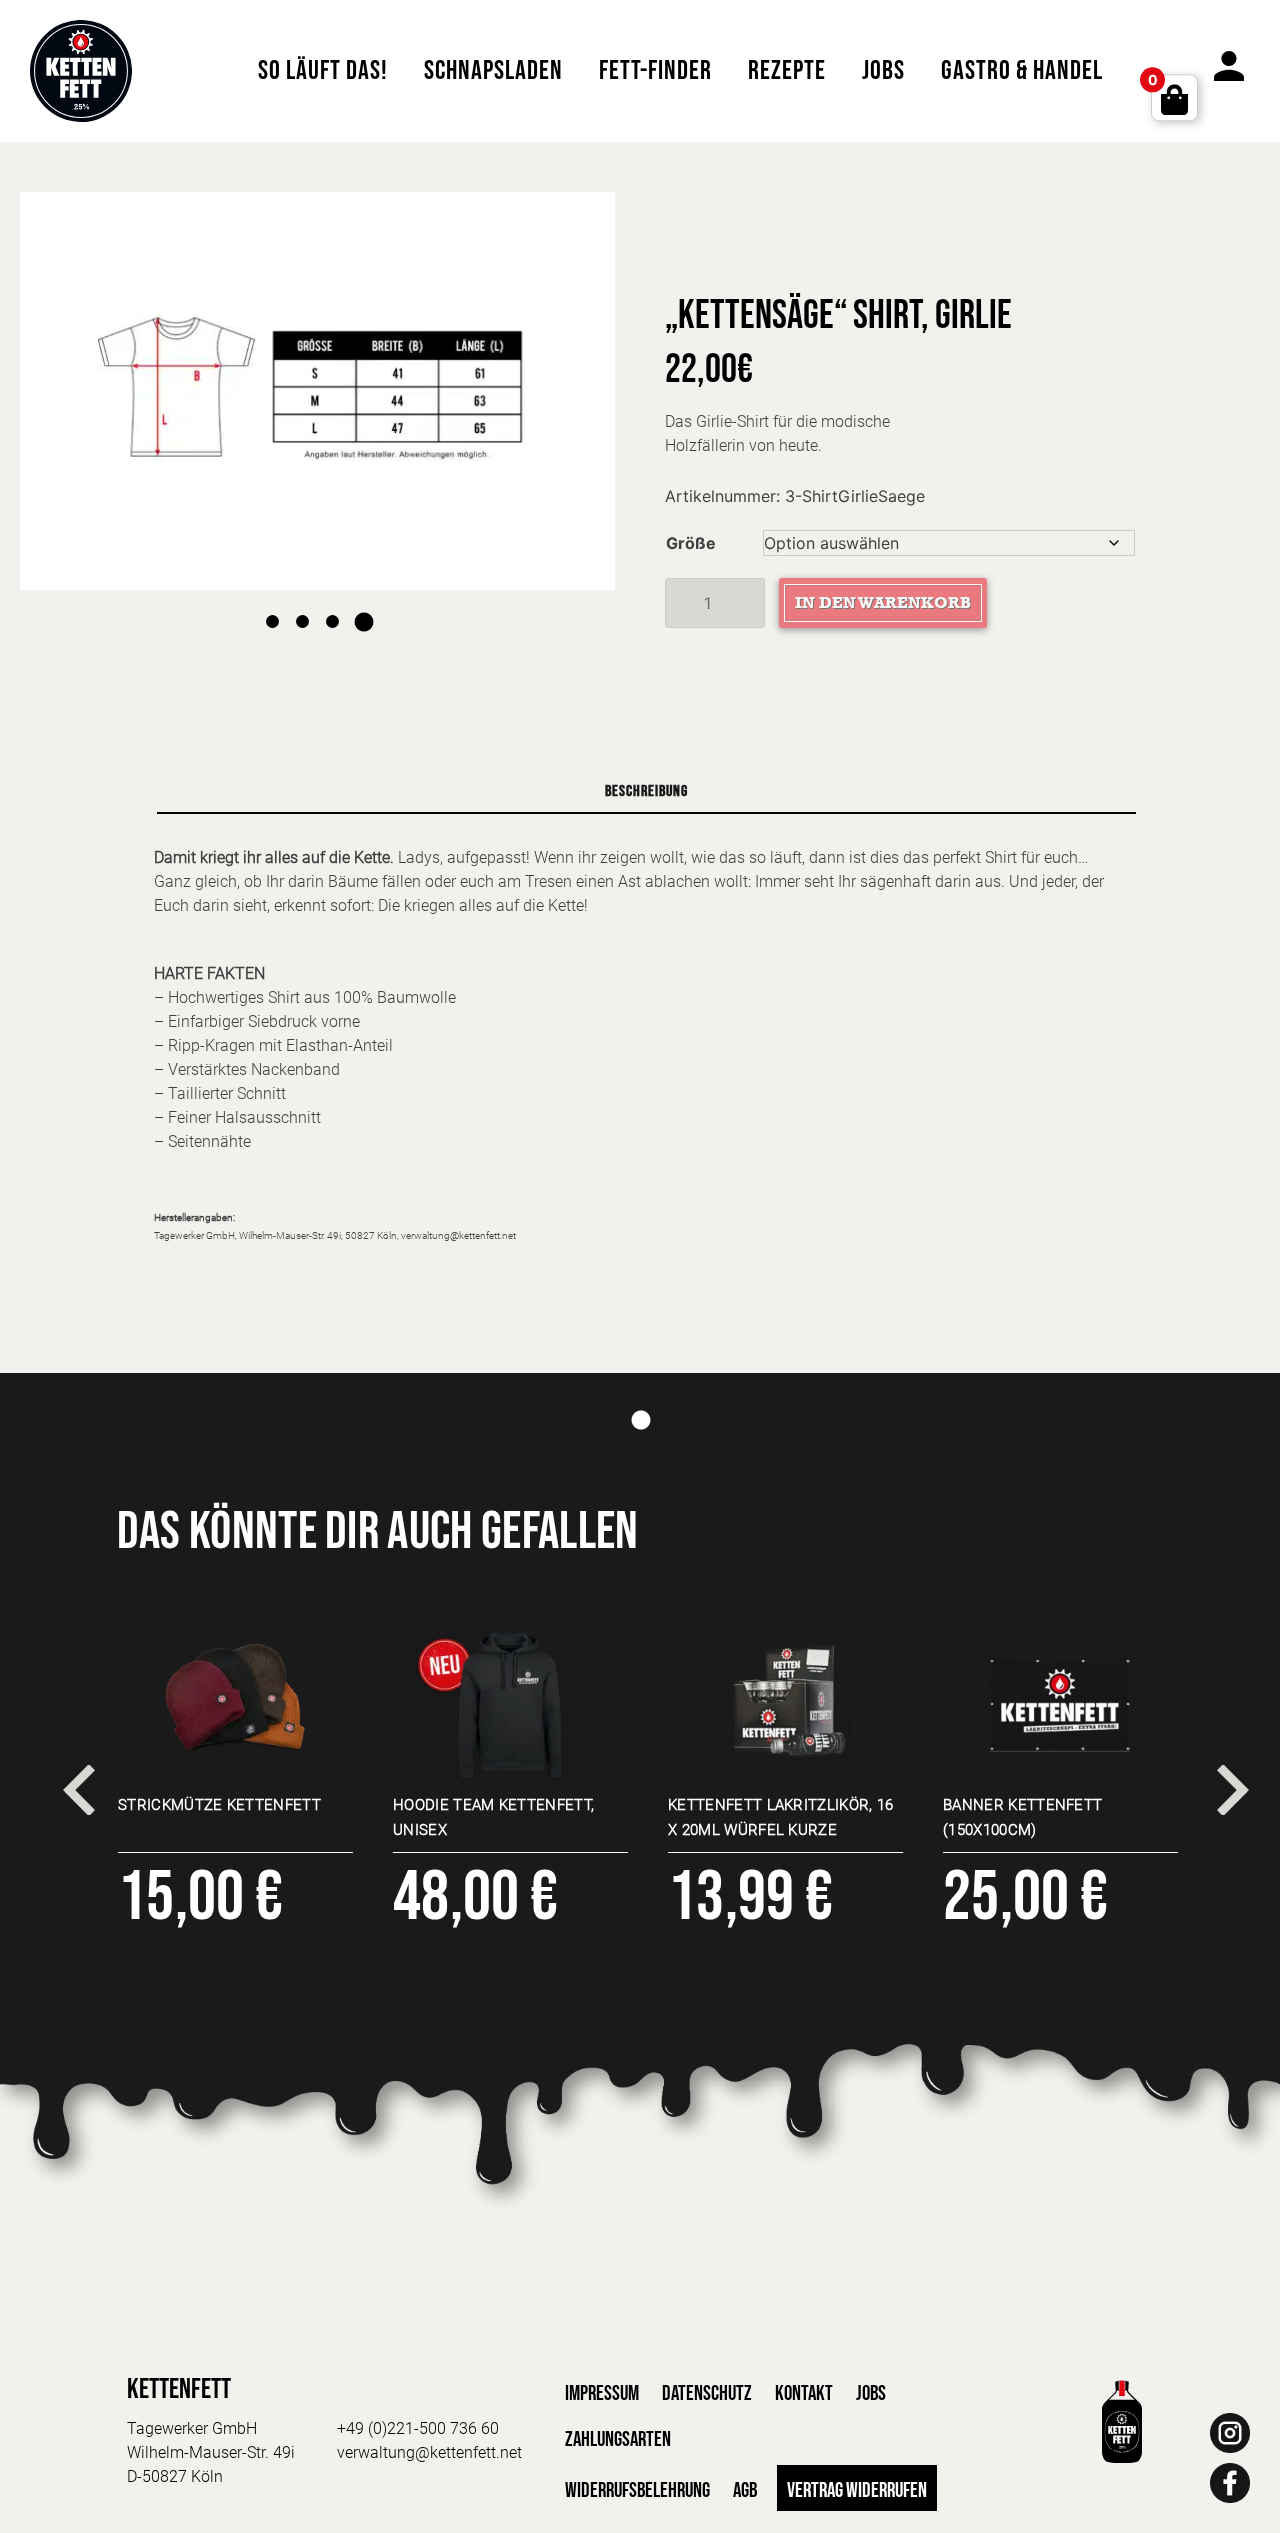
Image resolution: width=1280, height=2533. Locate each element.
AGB (745, 2490)
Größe (691, 543)
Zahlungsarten (618, 2439)
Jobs (883, 71)
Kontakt (804, 2393)
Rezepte (787, 71)
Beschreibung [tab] (646, 791)
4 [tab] (363, 605)
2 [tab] (303, 605)
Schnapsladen (493, 71)
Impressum (602, 2393)
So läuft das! (323, 71)
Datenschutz (707, 2393)
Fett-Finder (655, 71)
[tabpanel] (318, 391)
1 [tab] (273, 605)
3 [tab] (333, 605)
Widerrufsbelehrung (637, 2490)
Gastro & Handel (1022, 71)
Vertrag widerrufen (857, 2490)
